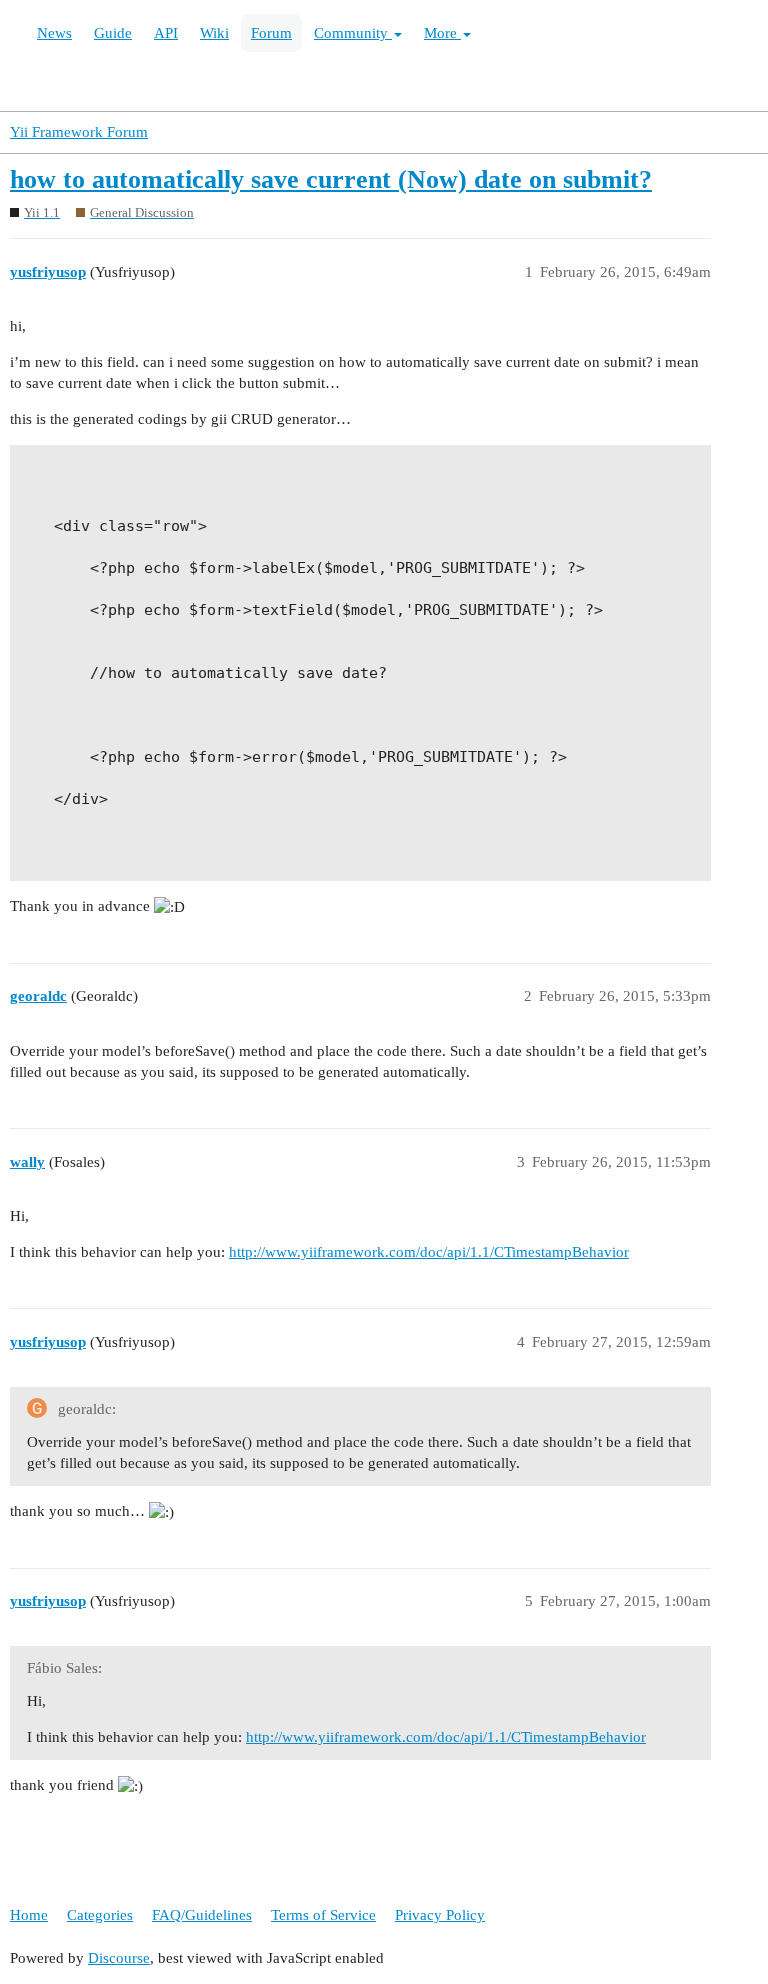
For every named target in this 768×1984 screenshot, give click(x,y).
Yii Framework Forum (79, 132)
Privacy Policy (440, 1915)
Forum (271, 33)
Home (29, 1915)
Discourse (119, 1958)
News (54, 33)
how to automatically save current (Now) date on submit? (331, 179)
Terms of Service (323, 1915)
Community (353, 33)
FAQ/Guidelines (202, 1915)
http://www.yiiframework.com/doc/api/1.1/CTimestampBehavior (429, 1252)
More (442, 33)
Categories (100, 1915)
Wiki (214, 33)
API (166, 33)
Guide (113, 33)
